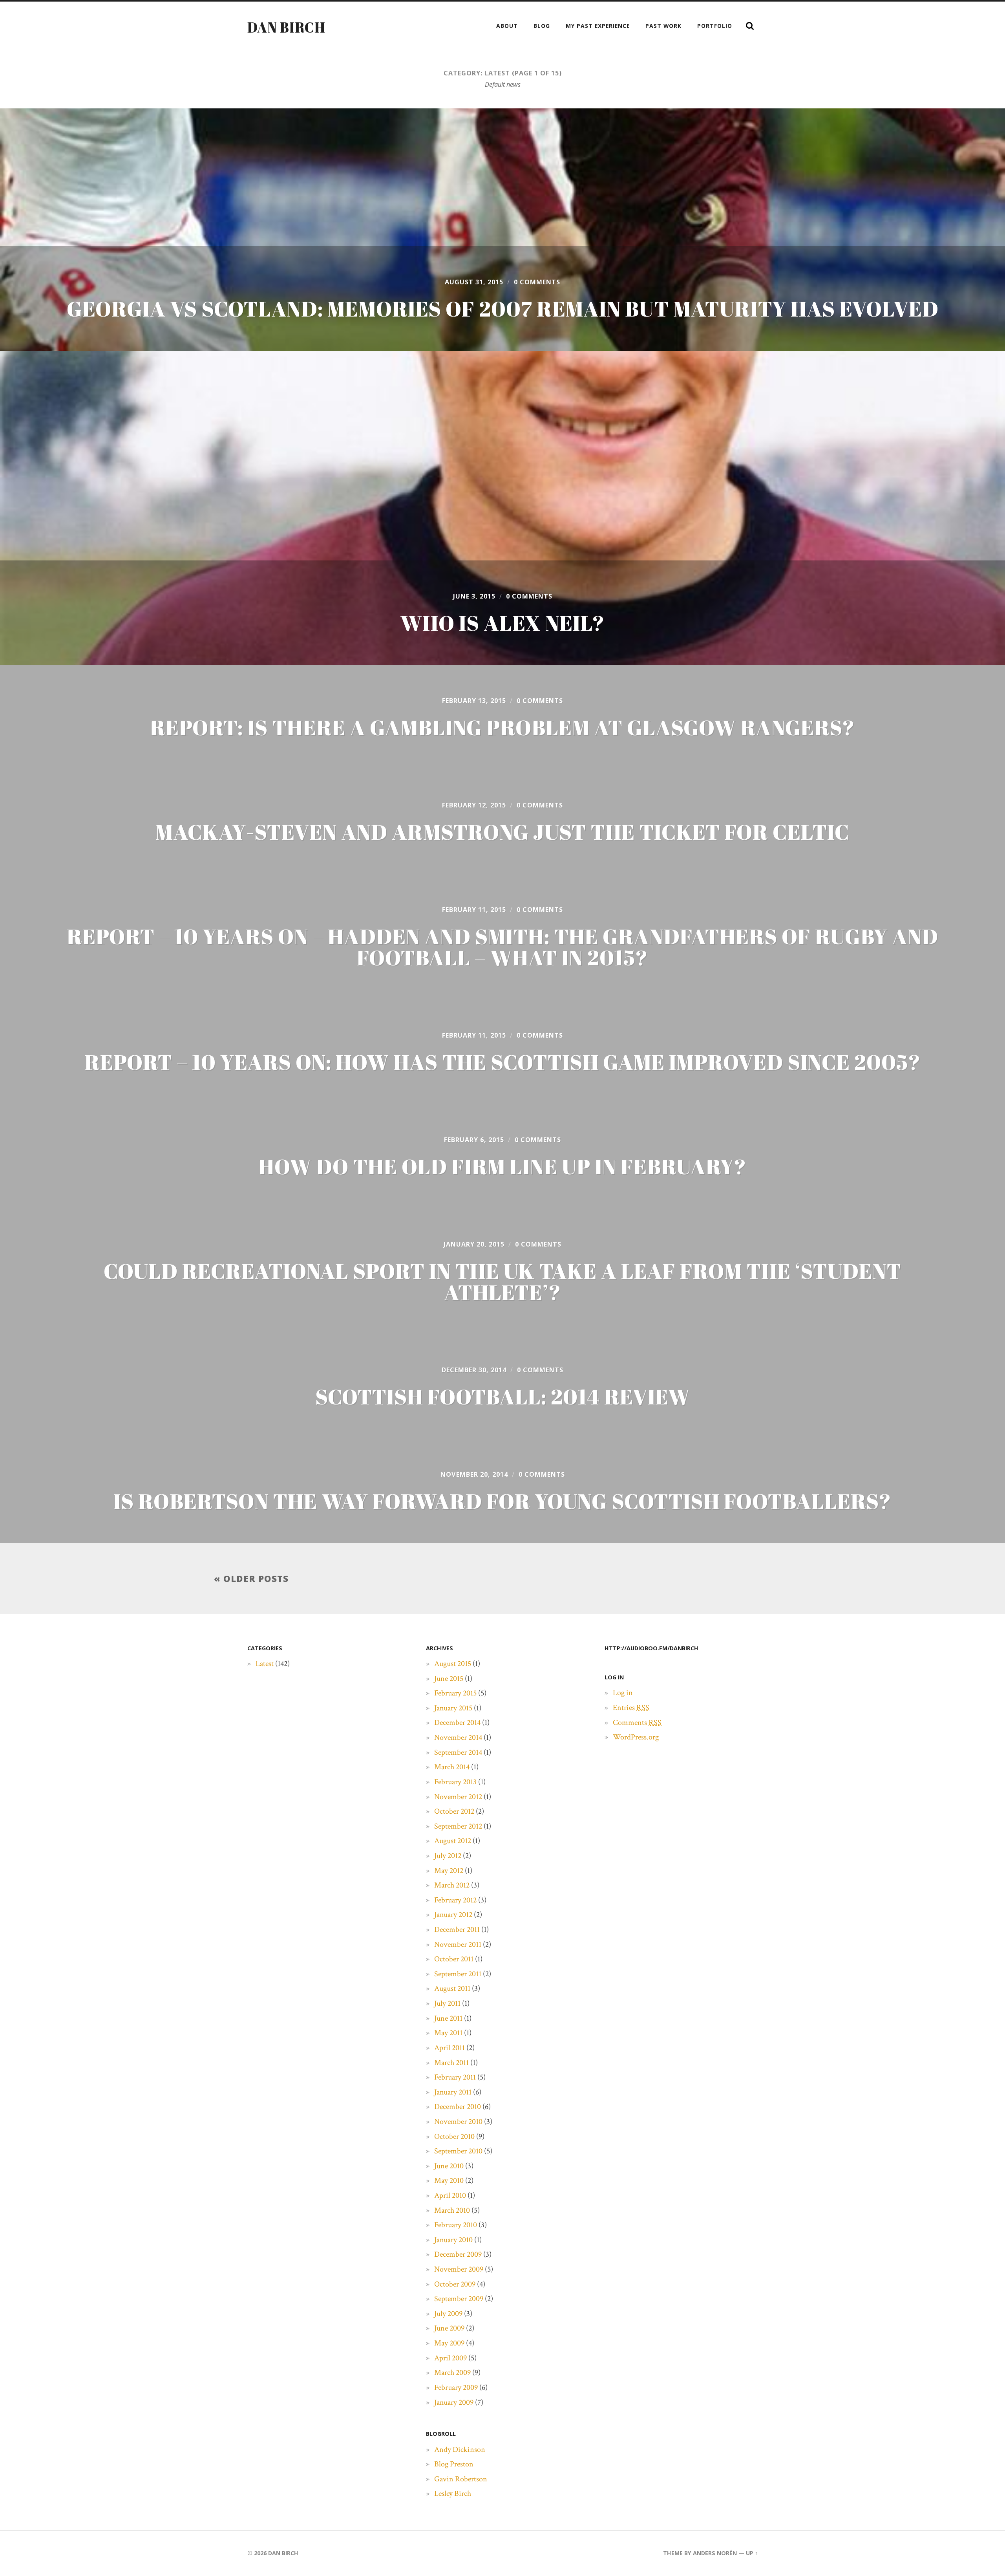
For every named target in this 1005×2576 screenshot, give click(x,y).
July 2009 (448, 2314)
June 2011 (448, 2018)
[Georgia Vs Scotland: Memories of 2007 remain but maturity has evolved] (502, 230)
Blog (542, 26)
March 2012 (452, 1885)
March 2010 (452, 2210)
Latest (265, 1664)
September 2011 (458, 1974)
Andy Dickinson (460, 2450)
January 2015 (453, 1708)
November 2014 (458, 1737)
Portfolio (715, 26)
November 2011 (458, 1944)
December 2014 (457, 1723)
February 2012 (455, 1900)
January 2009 (454, 2402)
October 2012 (454, 1811)
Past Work (663, 26)
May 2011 (448, 2033)
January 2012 (453, 1915)
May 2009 (449, 2343)
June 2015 (449, 1679)
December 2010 (458, 2107)
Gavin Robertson (461, 2479)
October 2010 (454, 2137)
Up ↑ (752, 2553)
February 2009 (456, 2387)
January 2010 (453, 2240)
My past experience (598, 26)
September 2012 (458, 1826)
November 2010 (458, 2122)
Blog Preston (454, 2464)
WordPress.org (636, 1737)
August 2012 (453, 1841)
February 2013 (455, 1782)
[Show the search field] (750, 26)
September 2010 (458, 2151)
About (507, 26)
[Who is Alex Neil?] (502, 508)
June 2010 (449, 2166)
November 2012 (458, 1797)
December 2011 (457, 1930)
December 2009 (458, 2254)
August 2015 (453, 1664)
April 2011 (450, 2048)
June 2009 (449, 2328)
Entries (631, 1708)
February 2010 (456, 2225)
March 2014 (452, 1767)
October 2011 (454, 1959)
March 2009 (452, 2373)
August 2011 (452, 1988)
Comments (637, 1723)
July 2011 (447, 2003)
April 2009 (450, 2358)
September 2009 (459, 2299)
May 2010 (449, 2181)
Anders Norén (715, 2553)
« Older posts (251, 1579)
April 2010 (450, 2195)
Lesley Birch (453, 2494)
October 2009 (455, 2284)
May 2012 (449, 1871)
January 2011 (453, 2092)
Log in (623, 1693)
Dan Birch (286, 27)
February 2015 (455, 1693)
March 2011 (451, 2063)
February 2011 (455, 2077)
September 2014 (458, 1752)
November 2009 (459, 2269)
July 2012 (448, 1856)
